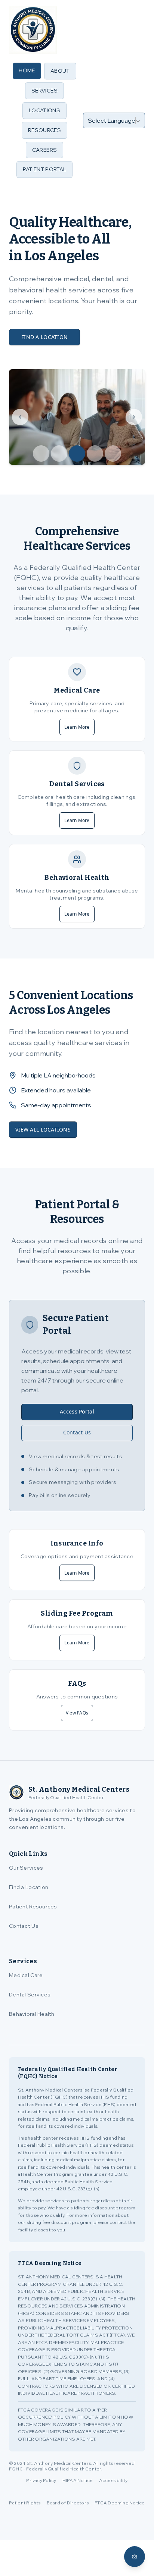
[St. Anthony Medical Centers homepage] (33, 30)
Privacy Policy (41, 2480)
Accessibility (113, 2480)
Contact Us (77, 1432)
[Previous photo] (20, 417)
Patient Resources (33, 1907)
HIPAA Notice (78, 2480)
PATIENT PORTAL (45, 169)
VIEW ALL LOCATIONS (43, 1129)
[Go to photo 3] (77, 454)
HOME (27, 70)
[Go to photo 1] (41, 454)
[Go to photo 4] (95, 454)
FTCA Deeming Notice (120, 2503)
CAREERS (44, 150)
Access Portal (77, 1411)
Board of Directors (68, 2503)
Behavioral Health (32, 2014)
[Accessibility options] (135, 2557)
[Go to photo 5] (113, 454)
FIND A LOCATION (44, 337)
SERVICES (44, 91)
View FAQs (77, 1713)
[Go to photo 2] (59, 454)
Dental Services (30, 1995)
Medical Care (26, 1975)
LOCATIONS (44, 110)
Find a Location (29, 1887)
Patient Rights (25, 2503)
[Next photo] (134, 417)
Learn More (77, 727)
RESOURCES (44, 130)
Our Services (26, 1868)
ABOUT (60, 71)
